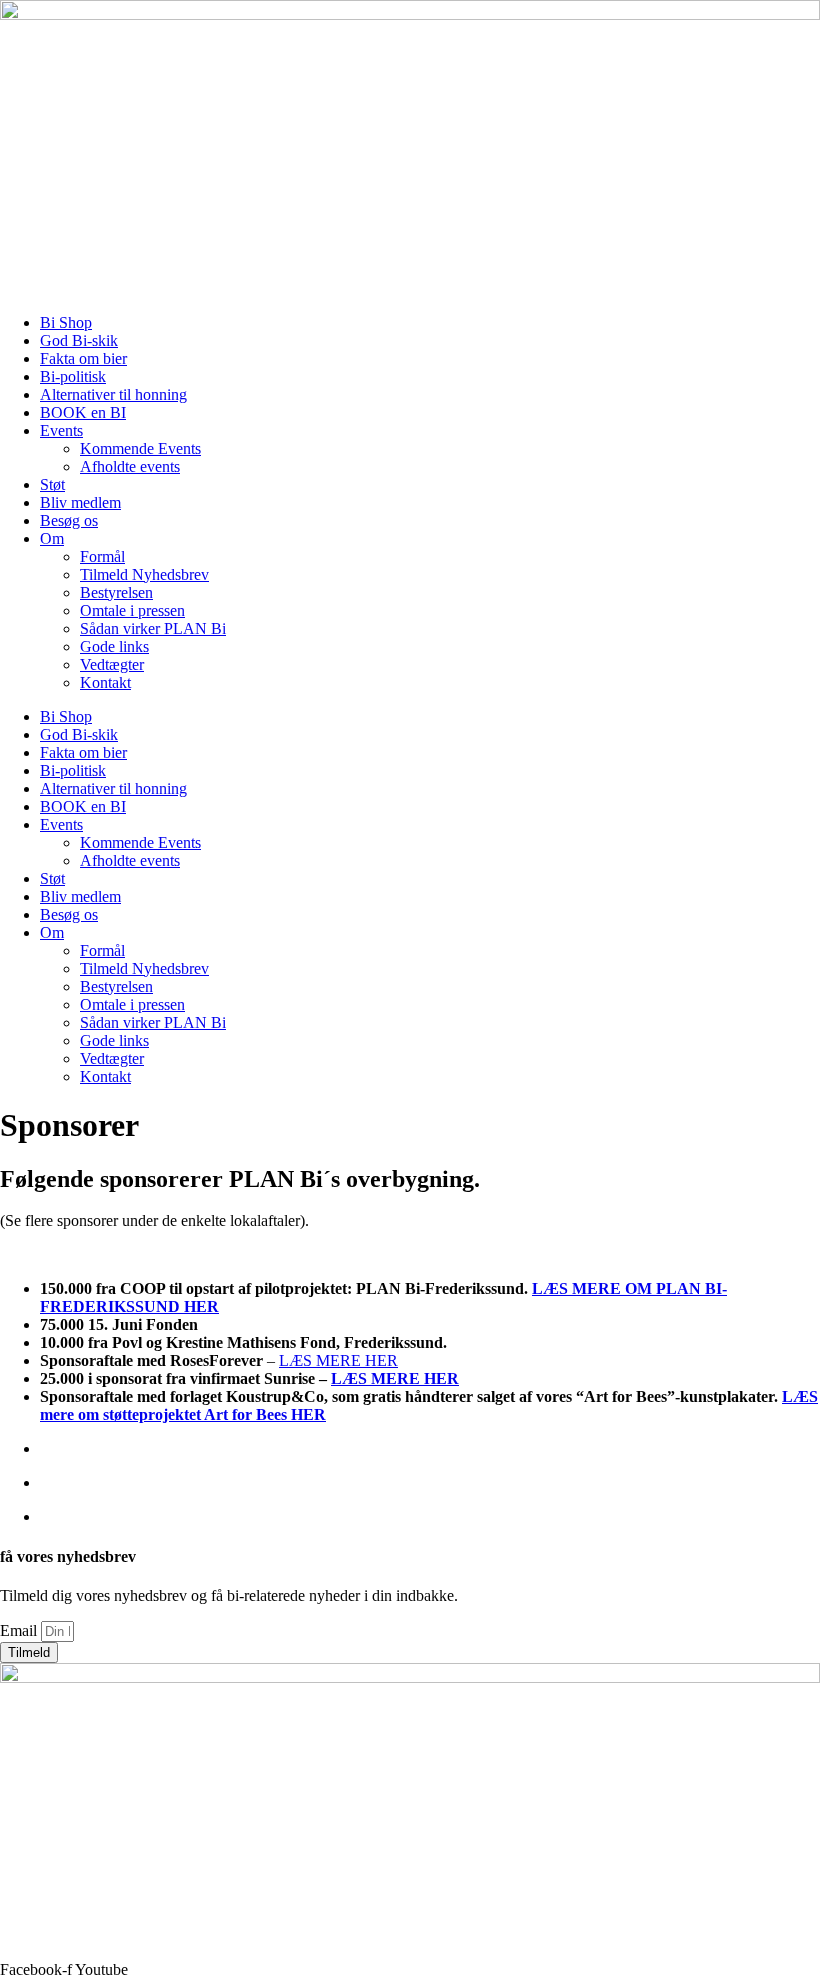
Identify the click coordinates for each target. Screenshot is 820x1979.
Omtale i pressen (132, 610)
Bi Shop (66, 322)
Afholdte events (130, 466)
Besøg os (69, 520)
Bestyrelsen (116, 592)
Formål (102, 556)
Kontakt (105, 682)
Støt (52, 484)
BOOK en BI (83, 412)
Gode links (114, 646)
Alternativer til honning (113, 394)
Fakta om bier (83, 358)
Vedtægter (112, 664)
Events (61, 430)
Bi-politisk (73, 376)
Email (20, 1630)
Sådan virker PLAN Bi (153, 628)
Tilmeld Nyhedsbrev (144, 574)
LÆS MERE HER (338, 1360)
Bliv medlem (80, 502)
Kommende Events (140, 448)
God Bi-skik (79, 340)
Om (52, 538)
